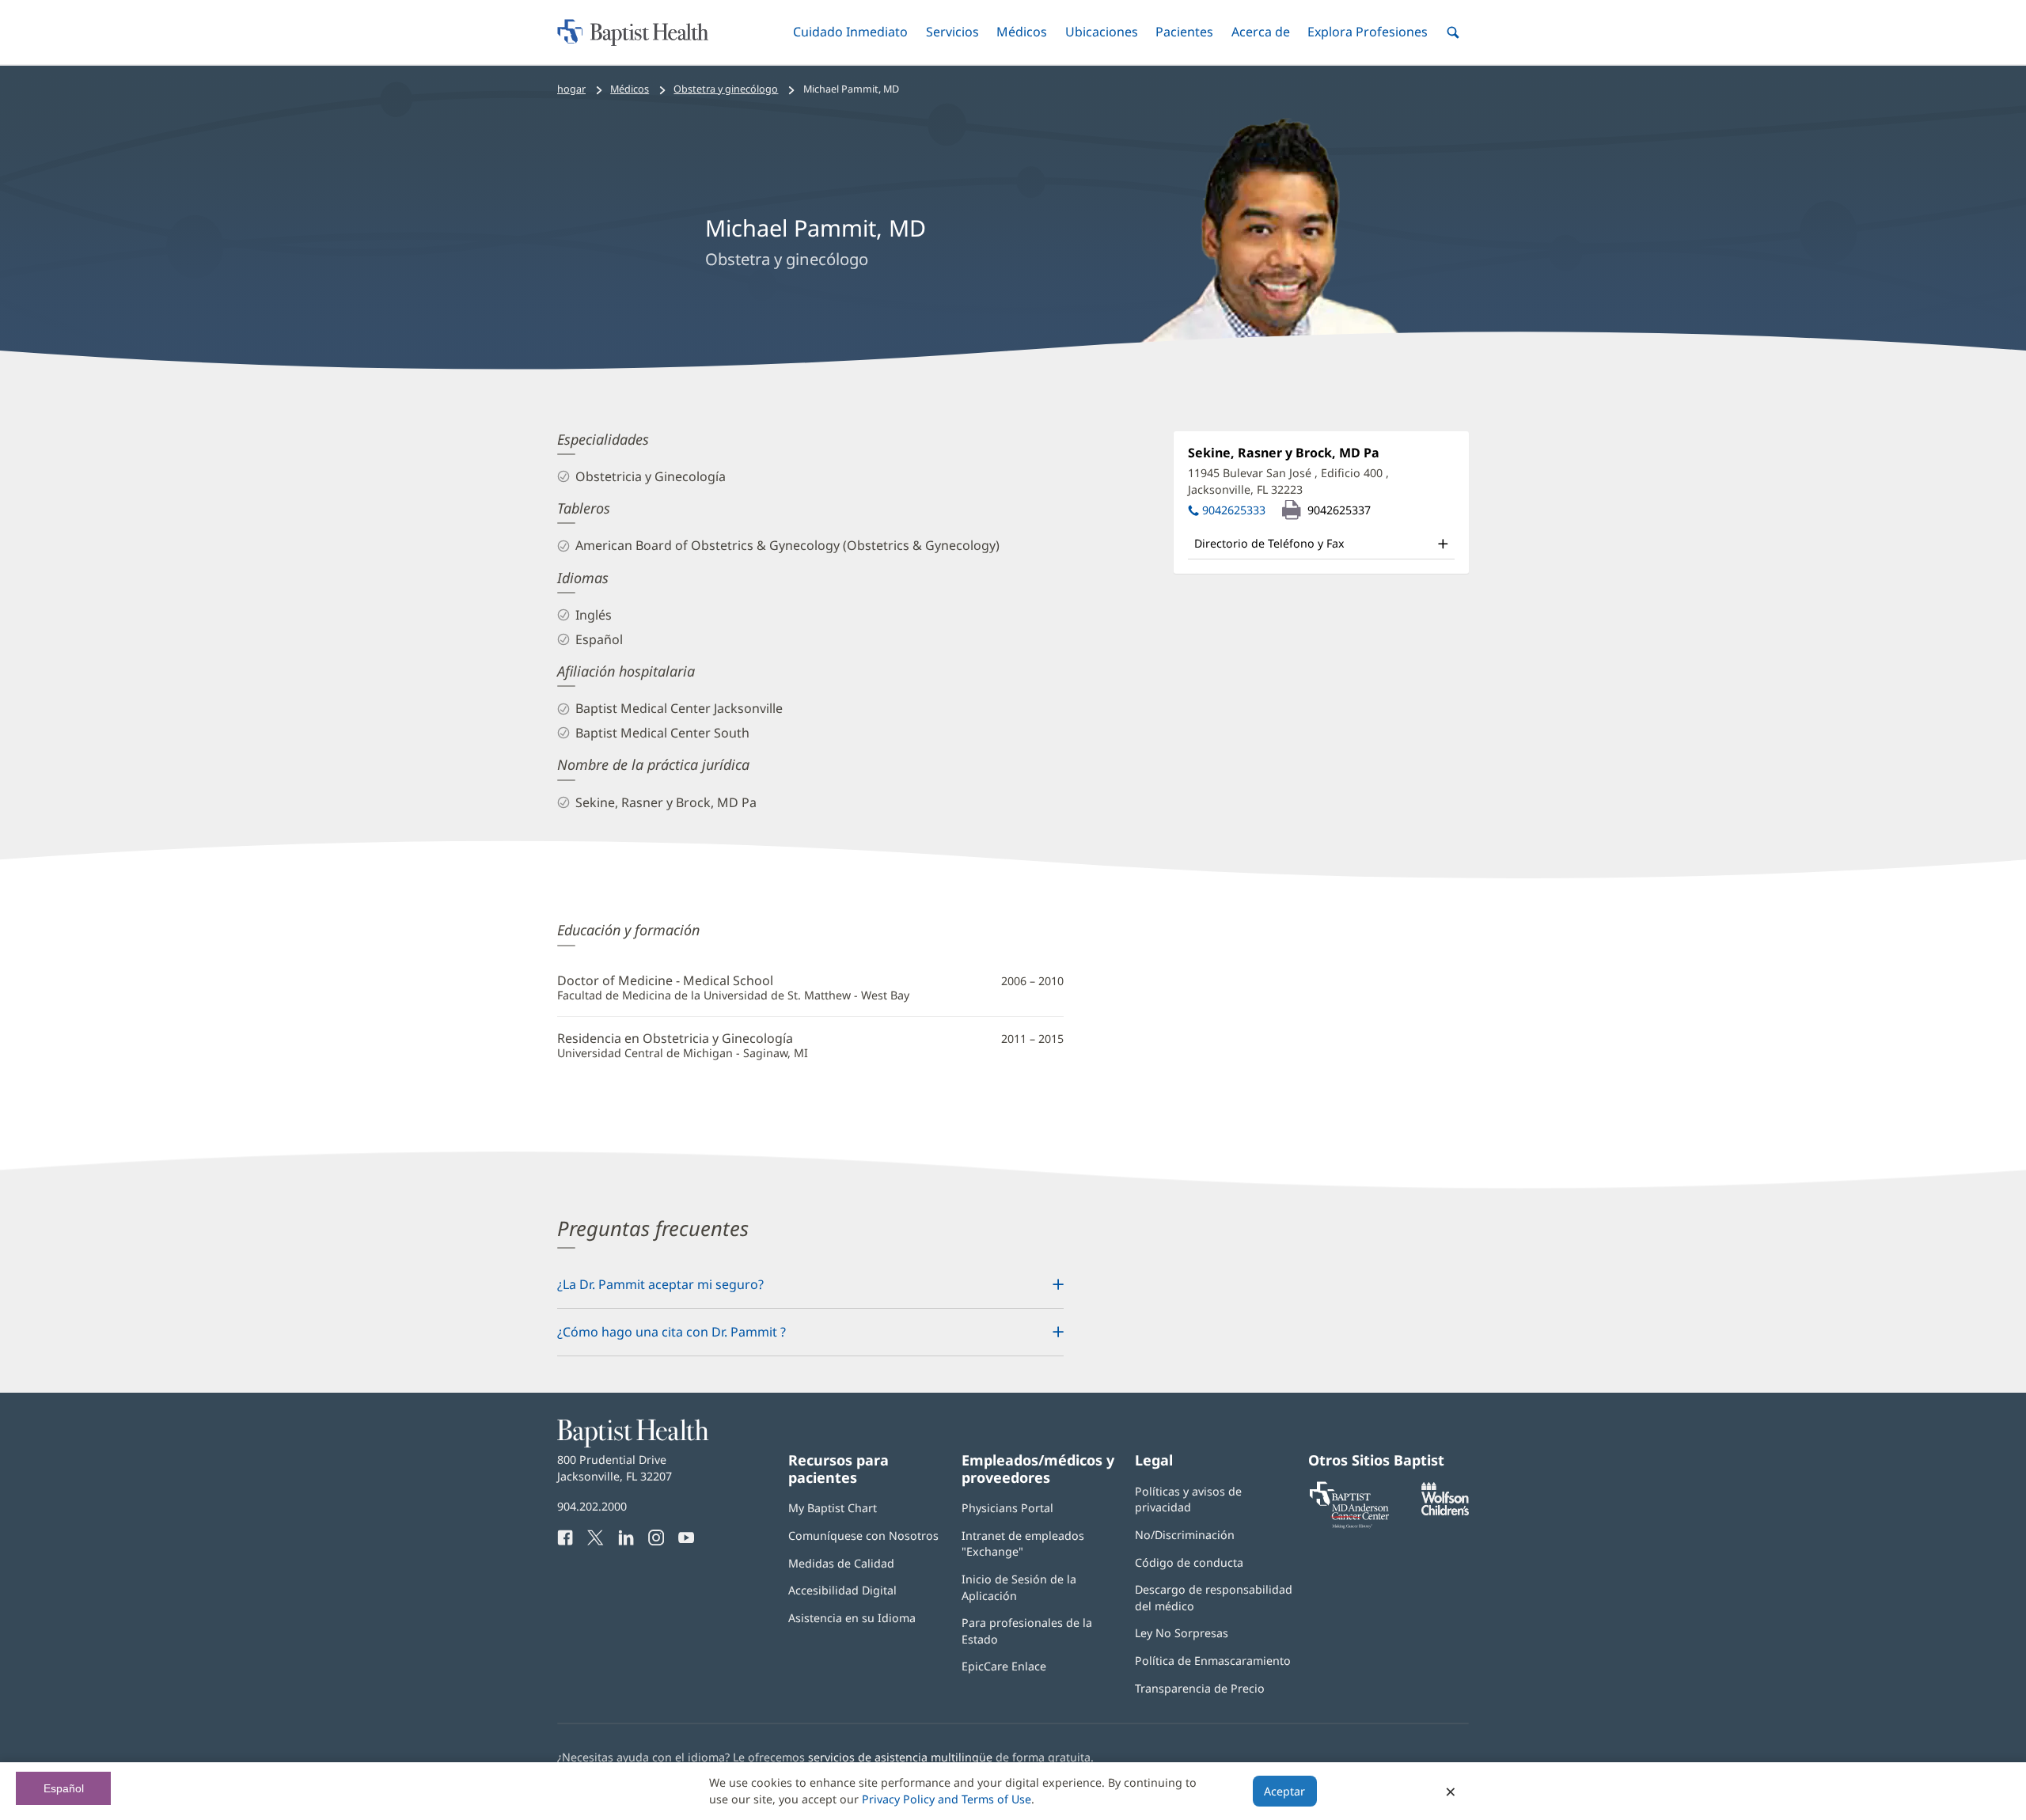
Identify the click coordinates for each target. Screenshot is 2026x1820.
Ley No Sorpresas (1182, 1633)
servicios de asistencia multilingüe (900, 1757)
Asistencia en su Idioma (852, 1618)
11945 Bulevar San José (1288, 481)
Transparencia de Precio (1200, 1688)
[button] (850, 32)
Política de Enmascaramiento (1213, 1661)
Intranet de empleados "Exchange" (1023, 1543)
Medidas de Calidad (841, 1563)
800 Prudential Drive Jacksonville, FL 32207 (615, 1467)
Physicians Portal (1007, 1508)
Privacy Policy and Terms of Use (947, 1799)
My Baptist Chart (833, 1508)
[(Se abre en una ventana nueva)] (1445, 1511)
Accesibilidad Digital (842, 1590)
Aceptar (1284, 1791)
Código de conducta (1189, 1562)
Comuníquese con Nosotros (863, 1536)
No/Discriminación (1185, 1535)
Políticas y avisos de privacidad (1188, 1499)
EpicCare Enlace (1004, 1666)
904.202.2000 (592, 1506)
